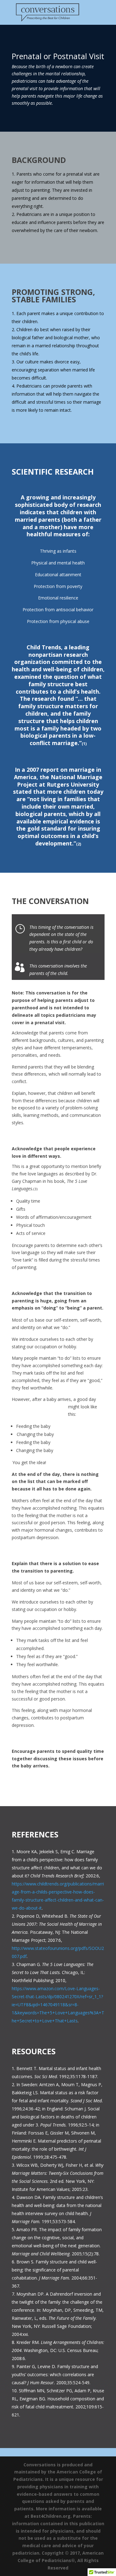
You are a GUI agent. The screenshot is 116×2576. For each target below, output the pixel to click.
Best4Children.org (51, 2516)
